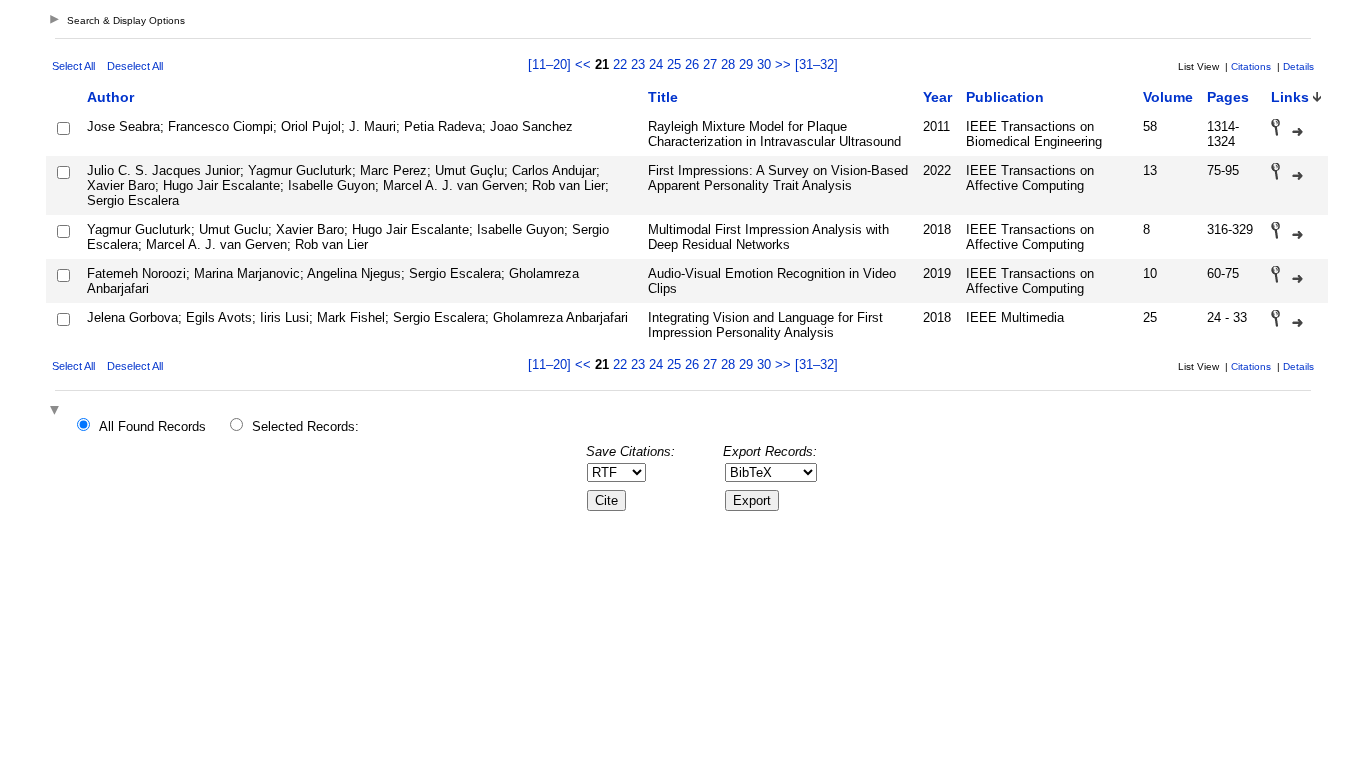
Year (937, 97)
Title (663, 97)
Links (1290, 97)
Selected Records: (305, 426)
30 (764, 64)
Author (110, 97)
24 (656, 64)
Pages (1228, 97)
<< (583, 64)
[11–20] (551, 64)
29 (746, 64)
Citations (1251, 66)
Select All (73, 66)
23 (638, 64)
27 (710, 64)
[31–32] (816, 64)
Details (1298, 66)
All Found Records (152, 426)
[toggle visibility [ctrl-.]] (57, 411)
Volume (1168, 97)
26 (692, 64)
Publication (1005, 97)
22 (620, 64)
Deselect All (135, 66)
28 (728, 64)
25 (674, 64)
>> (783, 64)
